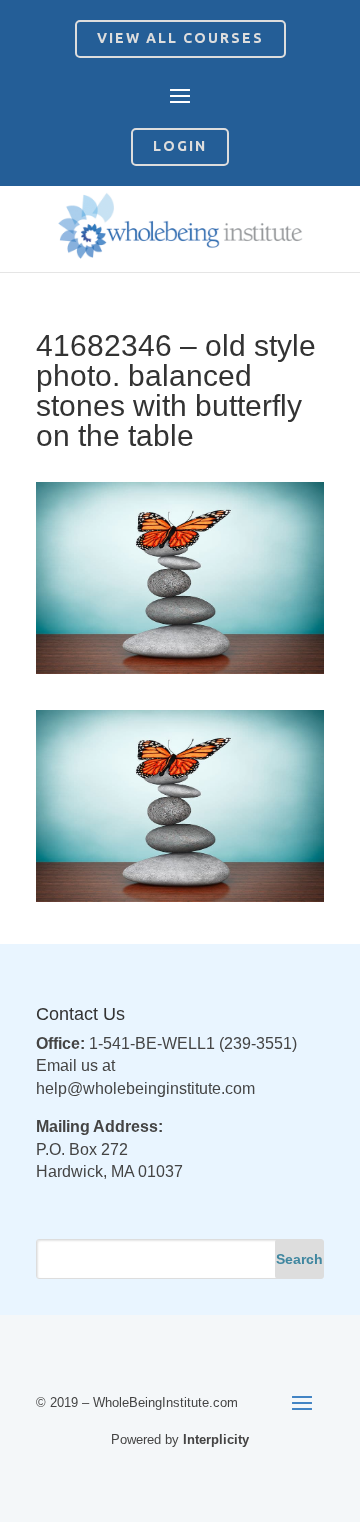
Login (180, 146)
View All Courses (180, 38)
